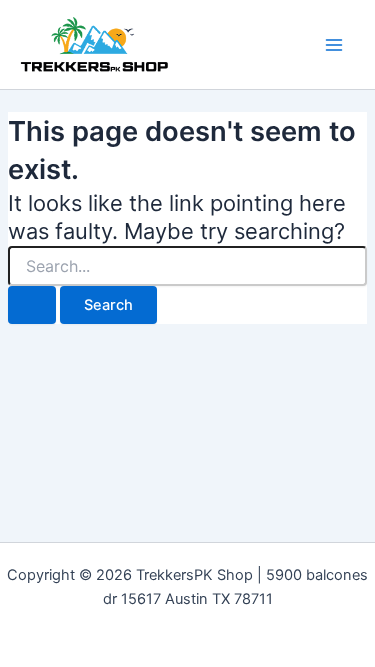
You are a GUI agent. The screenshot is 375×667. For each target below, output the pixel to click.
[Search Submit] (32, 305)
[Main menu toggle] (334, 45)
